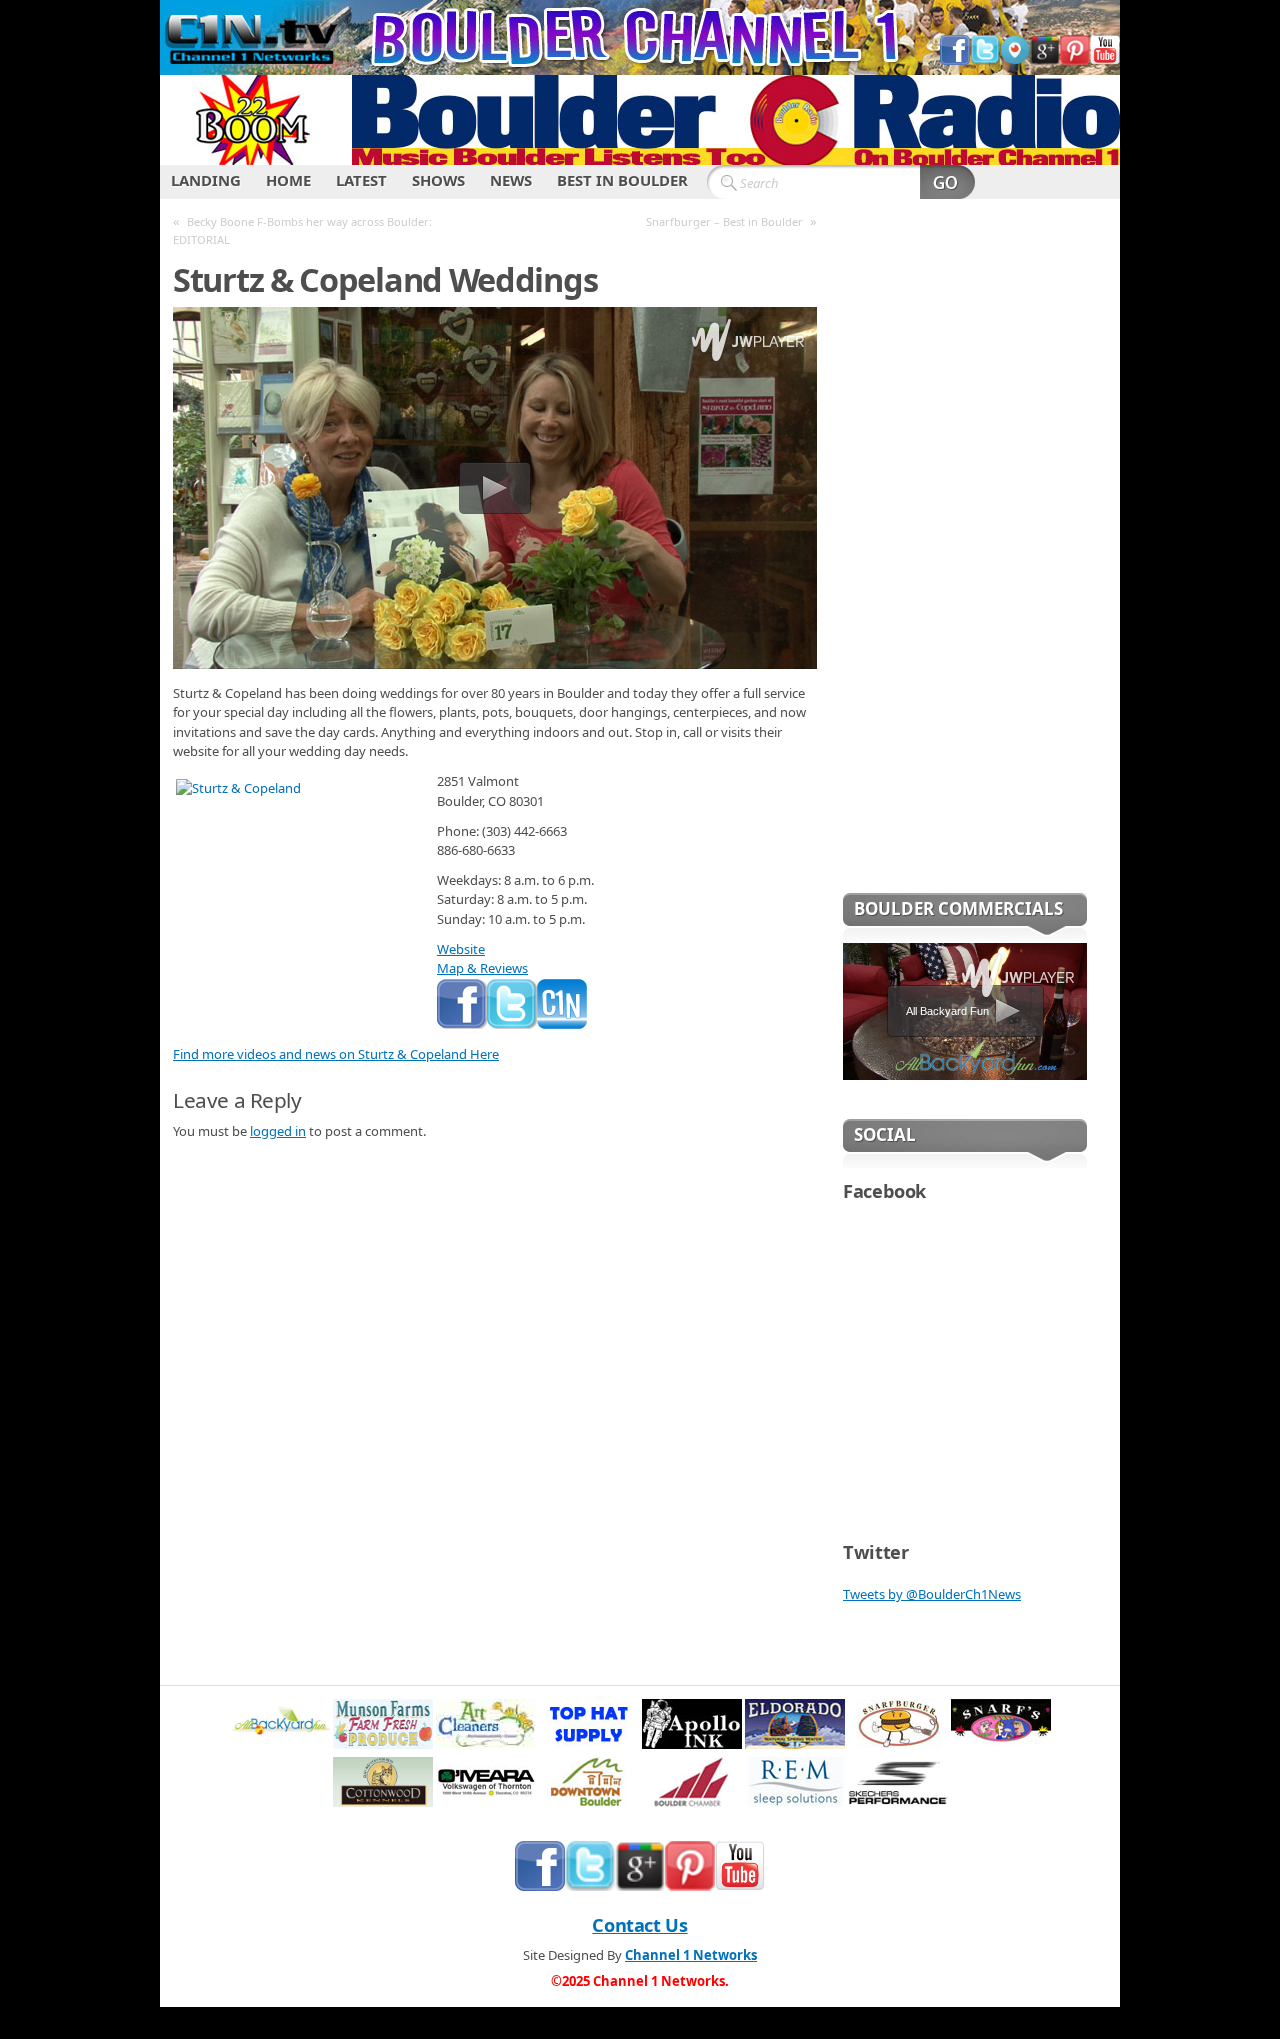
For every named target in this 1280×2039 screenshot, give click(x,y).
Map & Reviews (482, 968)
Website (461, 949)
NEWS (511, 180)
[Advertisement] (965, 559)
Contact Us (639, 1925)
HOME (288, 180)
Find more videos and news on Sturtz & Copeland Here (336, 1054)
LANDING (206, 180)
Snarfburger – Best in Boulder (724, 221)
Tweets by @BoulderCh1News (932, 1594)
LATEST (361, 180)
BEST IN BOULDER (622, 180)
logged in (278, 1131)
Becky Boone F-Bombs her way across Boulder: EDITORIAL (302, 230)
